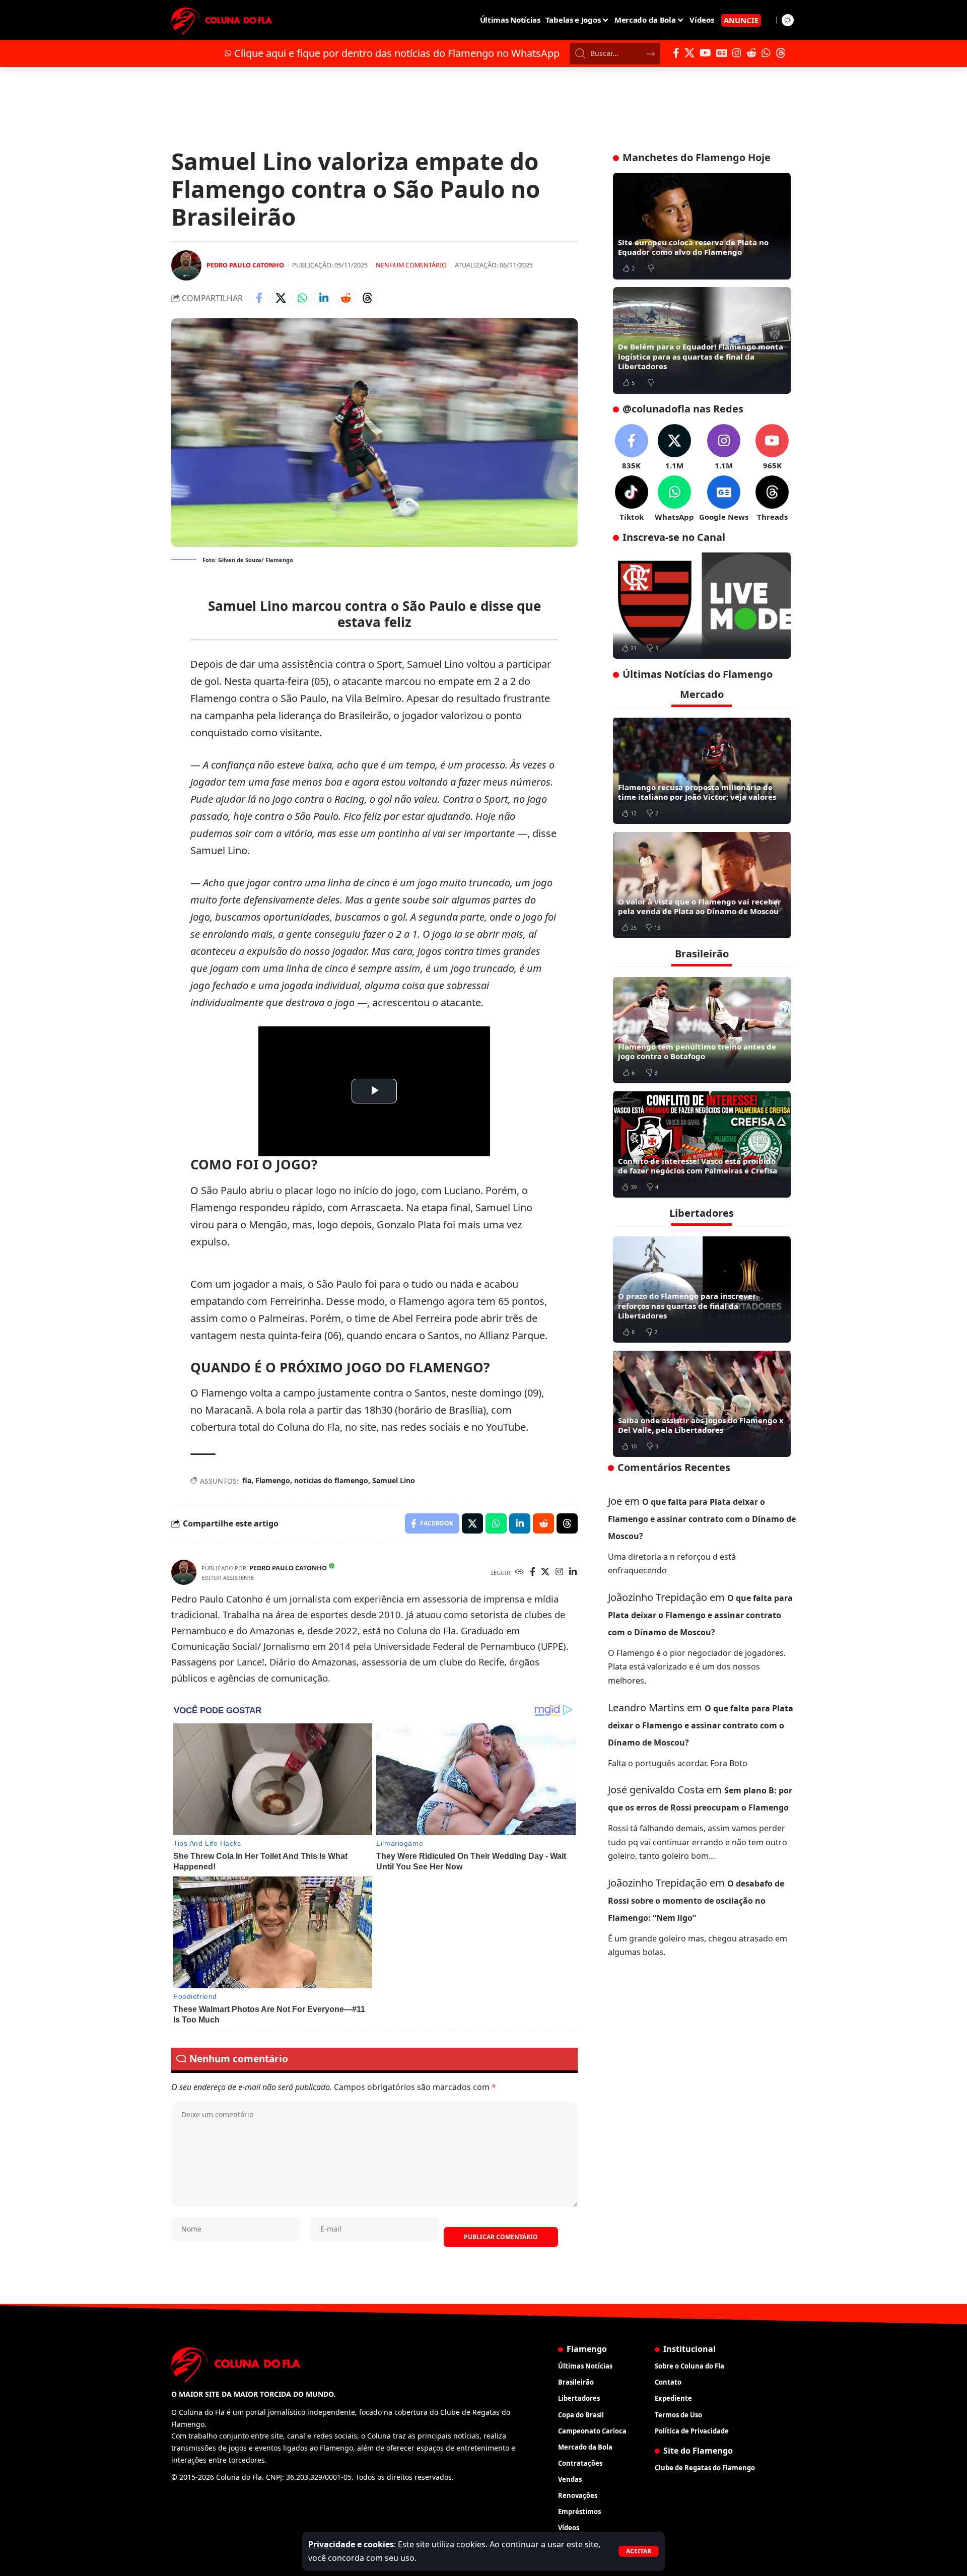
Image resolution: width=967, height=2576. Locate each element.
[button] (639, 2551)
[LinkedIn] (573, 1573)
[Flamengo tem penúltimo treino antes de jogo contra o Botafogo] (702, 1030)
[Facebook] (676, 53)
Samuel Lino (394, 1480)
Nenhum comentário (411, 265)
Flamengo (273, 1480)
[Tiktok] (632, 499)
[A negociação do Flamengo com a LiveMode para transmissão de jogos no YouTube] (702, 606)
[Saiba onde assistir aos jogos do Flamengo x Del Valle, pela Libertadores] (702, 1404)
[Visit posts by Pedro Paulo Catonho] (186, 265)
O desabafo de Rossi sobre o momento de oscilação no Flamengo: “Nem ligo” (696, 1901)
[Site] (520, 1573)
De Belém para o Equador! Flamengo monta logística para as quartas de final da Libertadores (701, 356)
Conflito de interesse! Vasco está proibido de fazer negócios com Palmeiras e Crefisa (698, 1165)
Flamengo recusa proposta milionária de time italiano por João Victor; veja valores (697, 792)
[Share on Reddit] (346, 298)
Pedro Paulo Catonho (245, 265)
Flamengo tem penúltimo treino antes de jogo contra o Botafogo (697, 1051)
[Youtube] (772, 447)
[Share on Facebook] (259, 298)
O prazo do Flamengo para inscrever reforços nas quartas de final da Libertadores (687, 1306)
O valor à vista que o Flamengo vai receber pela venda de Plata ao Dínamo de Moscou (700, 906)
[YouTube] (705, 53)
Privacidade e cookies (351, 2544)
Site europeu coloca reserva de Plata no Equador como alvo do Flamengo (693, 247)
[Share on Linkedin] (324, 298)
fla (247, 1480)
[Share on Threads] (367, 298)
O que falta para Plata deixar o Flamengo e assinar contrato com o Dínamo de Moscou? (702, 1518)
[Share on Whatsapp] (302, 298)
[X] (689, 53)
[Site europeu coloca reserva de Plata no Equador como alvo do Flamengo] (702, 226)
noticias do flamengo (331, 1480)
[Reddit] (751, 53)
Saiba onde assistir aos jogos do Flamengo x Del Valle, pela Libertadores (701, 1425)
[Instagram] (737, 53)
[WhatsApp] (766, 53)
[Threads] (781, 53)
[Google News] (722, 53)
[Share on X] (281, 298)
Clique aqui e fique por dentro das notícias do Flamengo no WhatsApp (397, 53)
